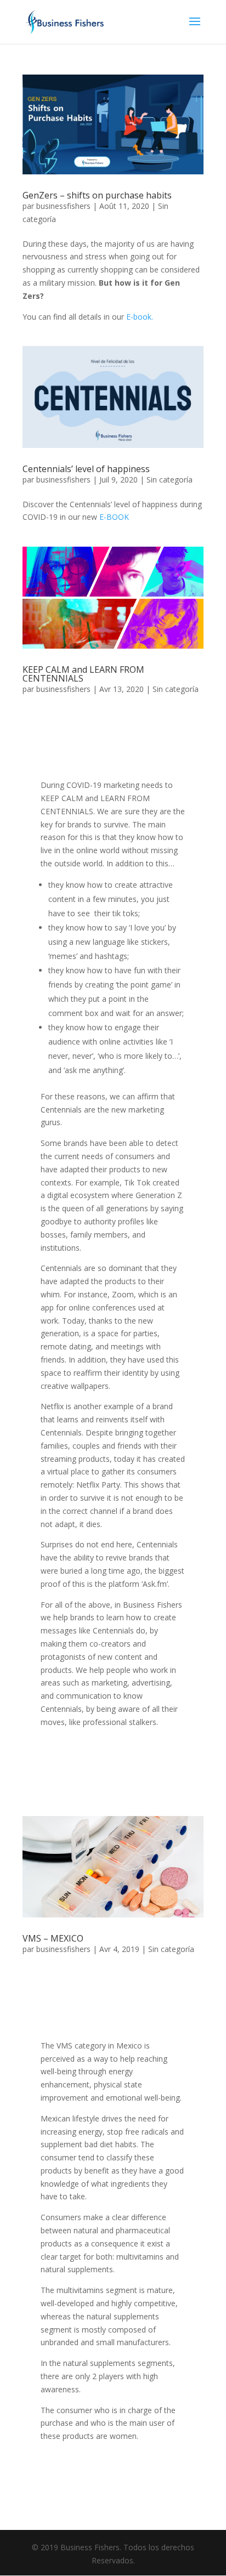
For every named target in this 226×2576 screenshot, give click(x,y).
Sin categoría (169, 480)
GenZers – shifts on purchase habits (97, 195)
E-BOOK (114, 517)
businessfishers (63, 206)
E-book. (140, 317)
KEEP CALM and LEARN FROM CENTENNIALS (83, 674)
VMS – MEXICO (53, 1938)
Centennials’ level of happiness (86, 469)
